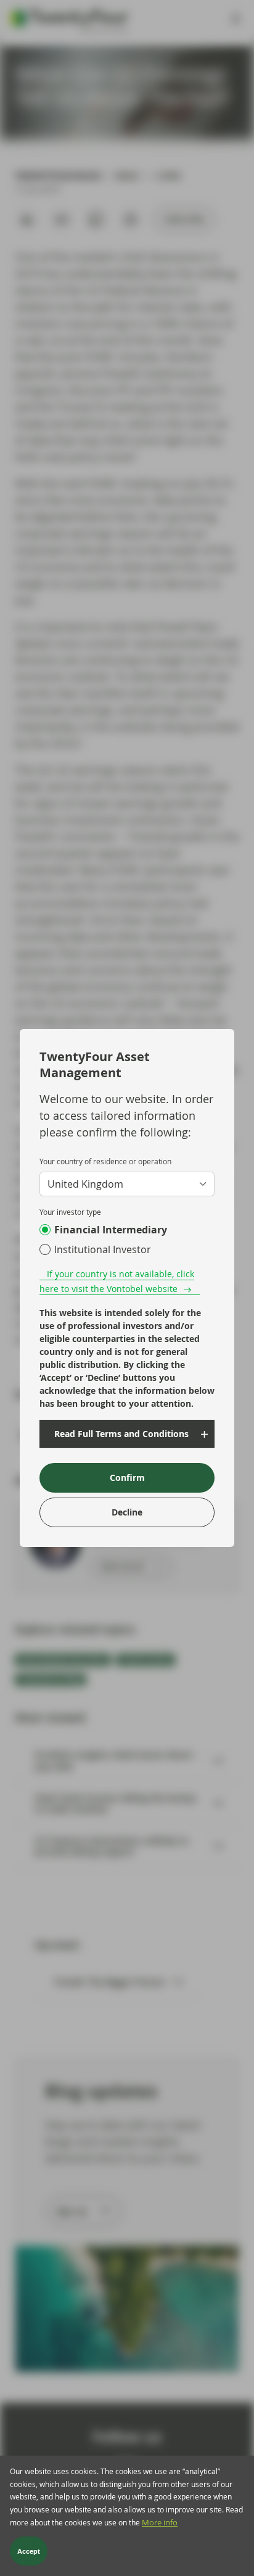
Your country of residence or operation (105, 1161)
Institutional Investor (103, 1249)
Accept (29, 2551)
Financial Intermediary (111, 1230)
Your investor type (70, 1212)
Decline (127, 1512)
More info (160, 2523)
